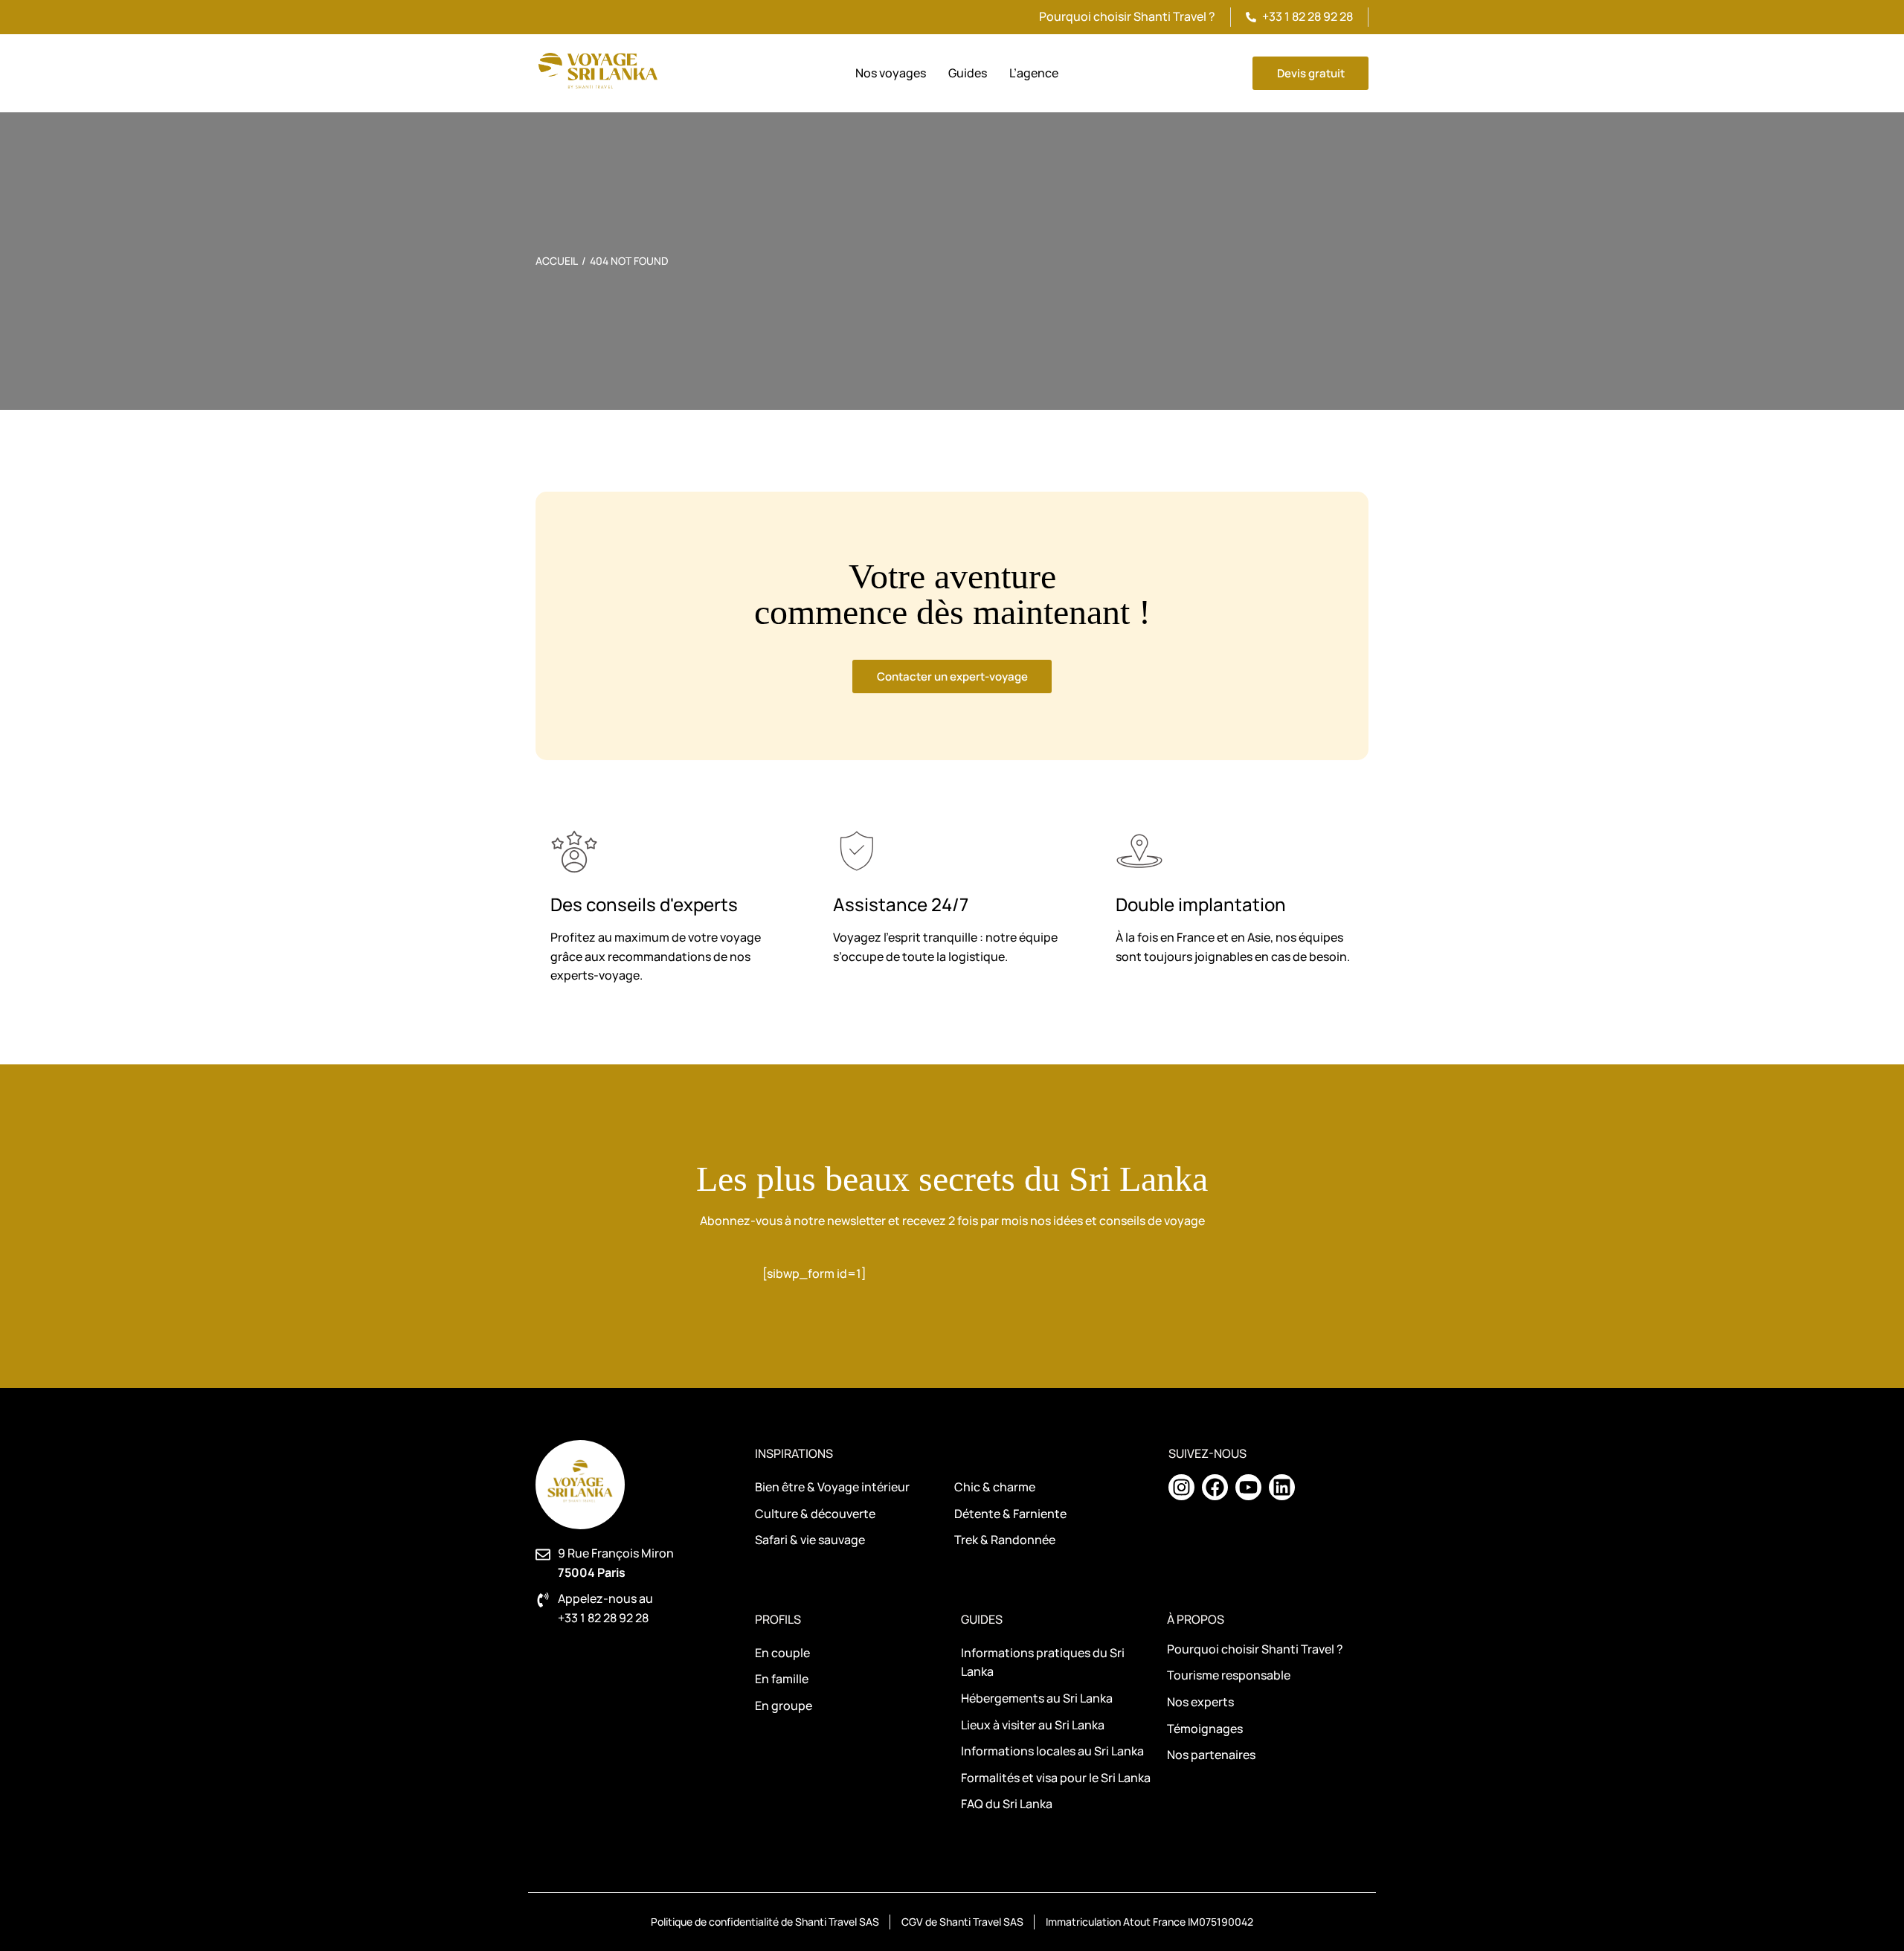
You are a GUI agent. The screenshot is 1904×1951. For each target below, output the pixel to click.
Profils (778, 1619)
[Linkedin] (1282, 1487)
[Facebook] (1215, 1487)
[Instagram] (1181, 1487)
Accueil (557, 261)
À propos (1196, 1619)
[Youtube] (1248, 1487)
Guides (982, 1619)
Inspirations (794, 1453)
